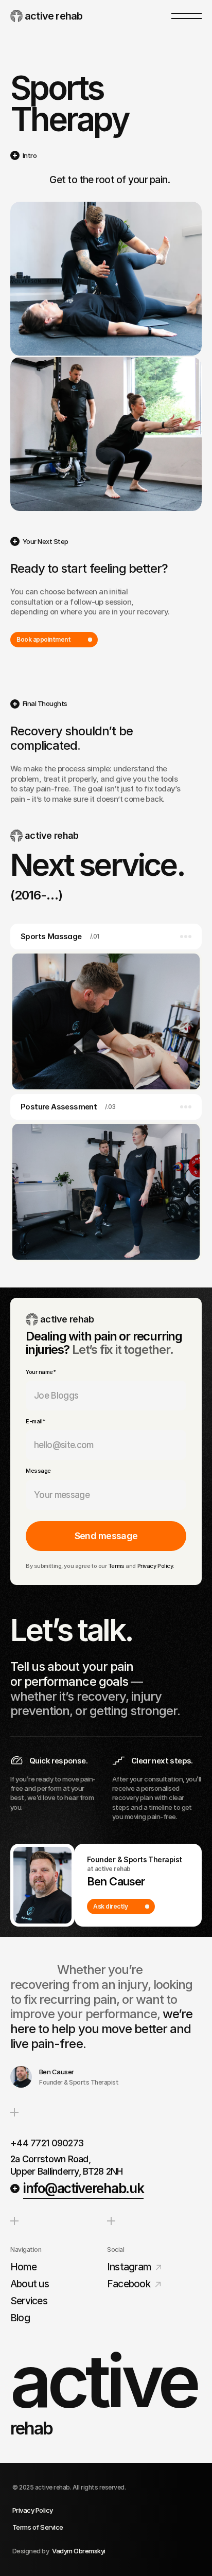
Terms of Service (38, 2527)
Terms (116, 1566)
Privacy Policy (155, 1566)
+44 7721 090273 (47, 2143)
